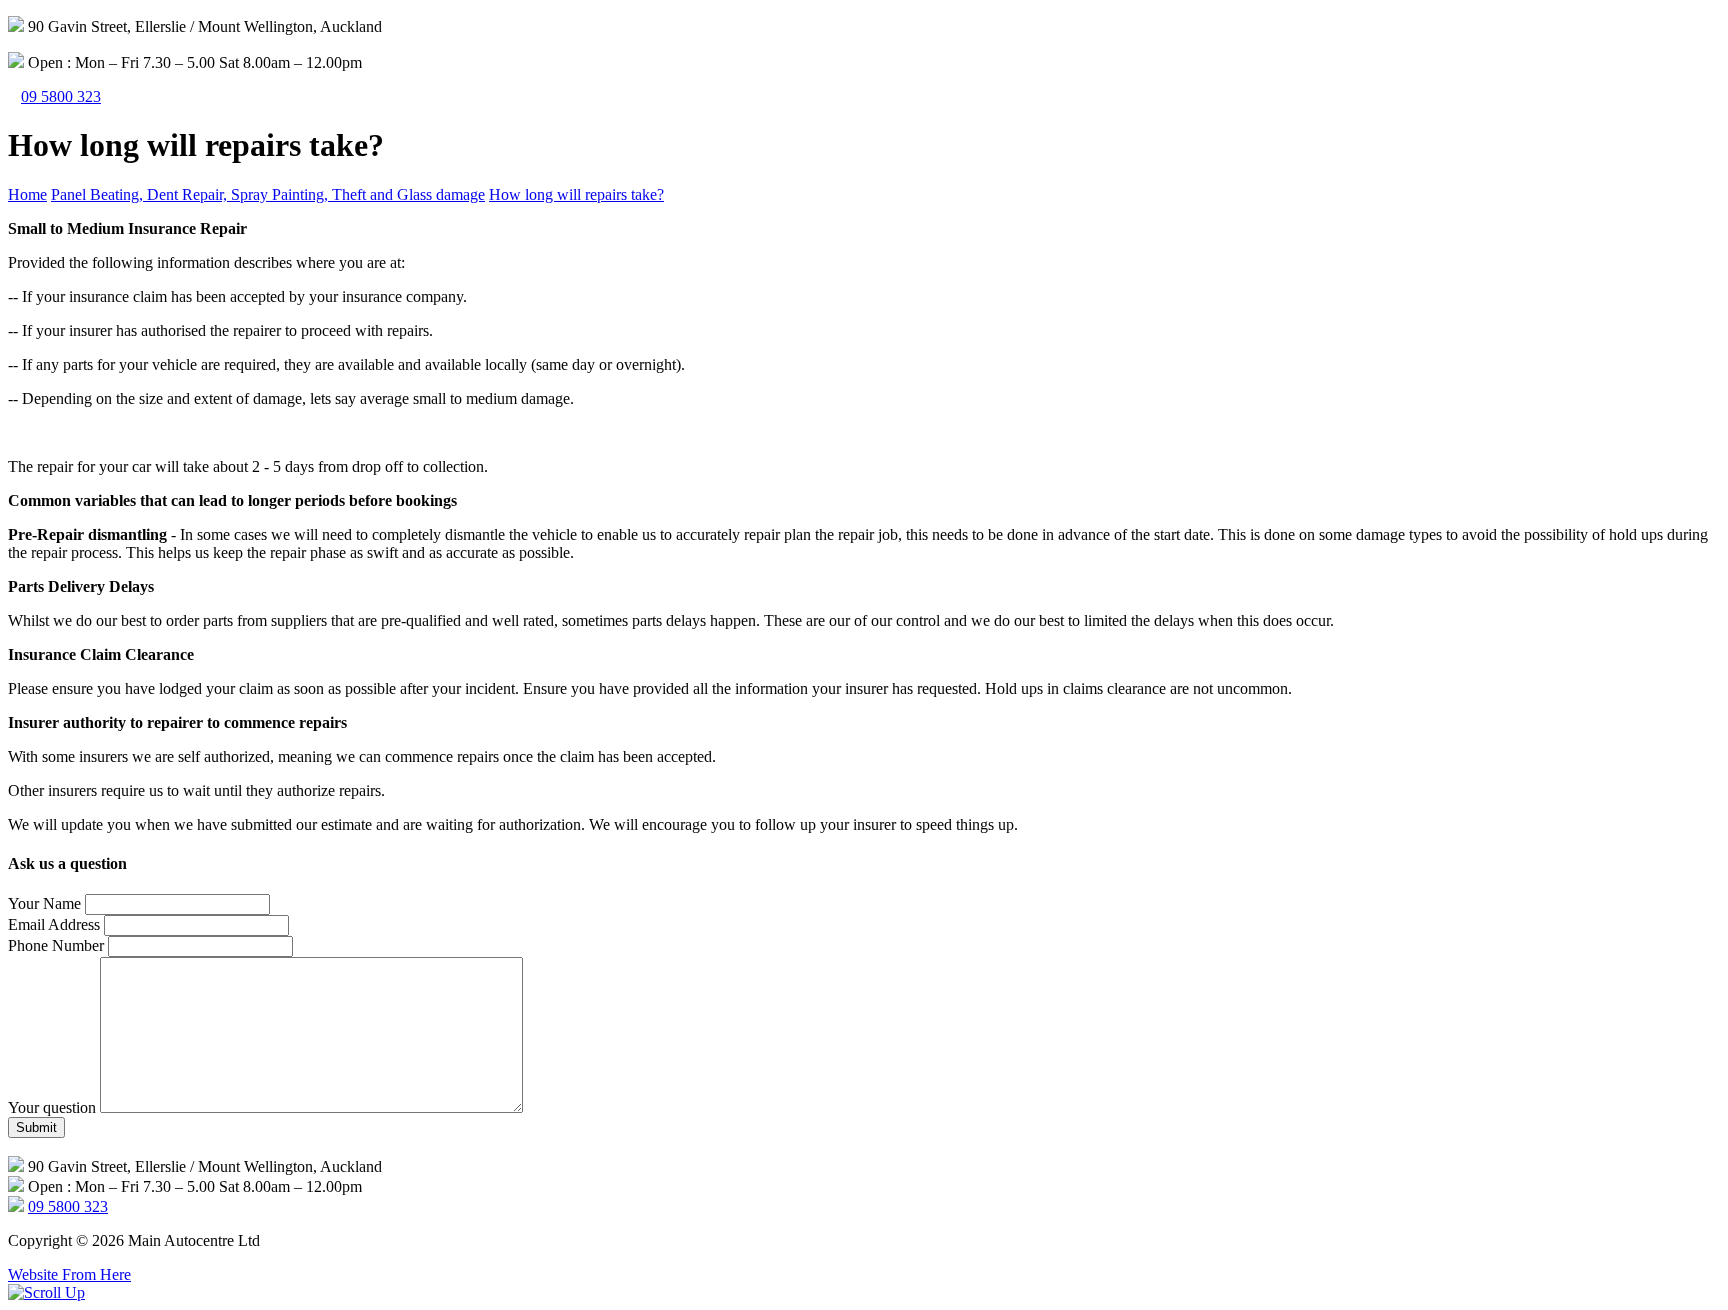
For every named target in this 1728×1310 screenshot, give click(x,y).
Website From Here (69, 1274)
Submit (36, 1127)
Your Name (44, 903)
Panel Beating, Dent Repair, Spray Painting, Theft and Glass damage (268, 194)
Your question (52, 1107)
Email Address (54, 924)
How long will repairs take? (576, 194)
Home (27, 194)
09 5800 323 (61, 96)
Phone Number (56, 945)
